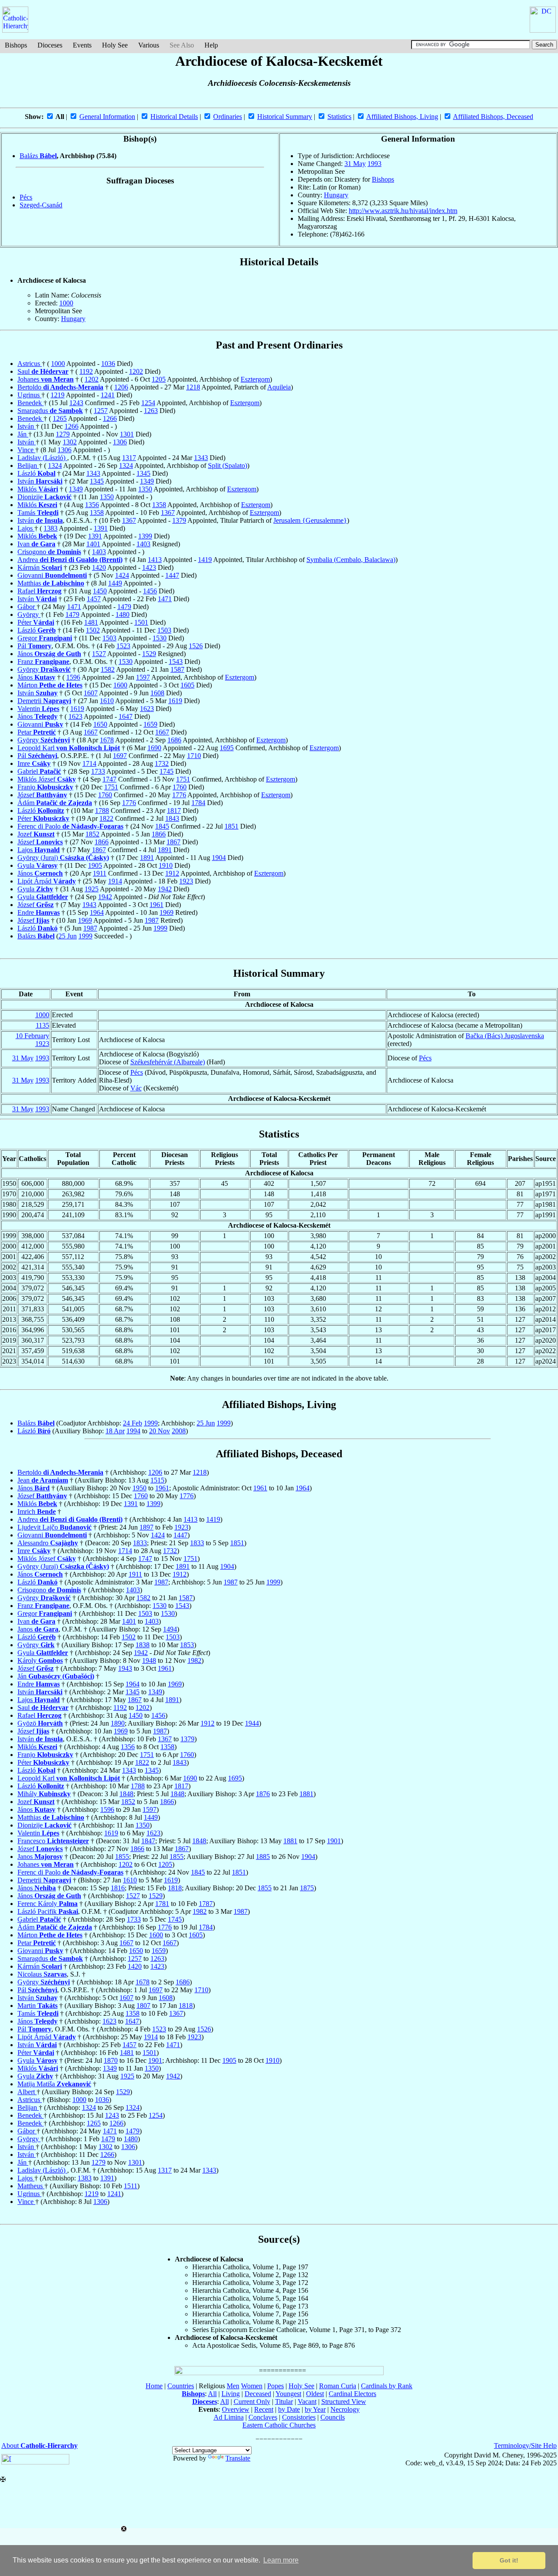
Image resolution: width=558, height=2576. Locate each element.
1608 (157, 693)
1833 (140, 1543)
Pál (34, 646)
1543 (176, 662)
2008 (179, 1431)
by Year (315, 2409)
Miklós (38, 489)
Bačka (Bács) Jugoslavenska (505, 1036)
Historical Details (174, 117)
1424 (122, 575)
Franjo (45, 787)
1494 (170, 1629)
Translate (238, 2458)
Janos (38, 1629)
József (42, 795)
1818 (175, 1888)
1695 (227, 748)
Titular (284, 2402)
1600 (120, 685)
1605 (187, 685)
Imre (34, 763)
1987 (152, 920)
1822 (106, 818)
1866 (159, 834)
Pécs (26, 197)
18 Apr (115, 1431)
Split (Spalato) (228, 465)
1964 (97, 912)
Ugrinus (29, 395)
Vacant (307, 2402)
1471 (165, 599)
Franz (43, 662)
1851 (231, 826)
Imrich (37, 1511)
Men (233, 2386)
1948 (149, 1660)
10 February (32, 1036)
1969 (167, 912)
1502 (93, 630)
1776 (179, 795)
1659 (150, 724)
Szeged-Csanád (41, 205)
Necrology (345, 2409)
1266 (110, 418)
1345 (143, 473)
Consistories (299, 2417)
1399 (145, 536)
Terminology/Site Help (525, 2446)
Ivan (36, 544)
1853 (187, 1645)
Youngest (288, 2394)
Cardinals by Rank (387, 2386)
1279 (63, 434)
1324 (55, 465)
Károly (40, 1660)
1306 (120, 442)
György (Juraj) (63, 858)
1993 (374, 164)
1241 (108, 395)
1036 (108, 364)
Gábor (27, 607)
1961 (157, 905)
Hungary (336, 195)
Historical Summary (285, 117)
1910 (166, 865)
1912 (172, 873)
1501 (141, 622)
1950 (139, 1488)
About (39, 2446)
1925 (92, 889)
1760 (180, 787)
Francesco (53, 1841)
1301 (127, 434)
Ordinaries (228, 117)
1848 (126, 1794)
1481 (91, 622)
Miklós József (47, 779)
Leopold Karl (69, 748)
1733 (98, 771)
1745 (167, 771)
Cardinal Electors (352, 2394)
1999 (160, 928)
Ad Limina (229, 2417)
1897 (146, 1527)
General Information (107, 117)
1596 (73, 677)
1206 (121, 387)
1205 (159, 379)
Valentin (38, 709)
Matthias (51, 583)
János (49, 654)
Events (82, 45)
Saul (43, 371)
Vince (26, 450)
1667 (91, 732)
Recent (264, 2409)
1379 (179, 520)
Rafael (39, 591)
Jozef (36, 834)
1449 (115, 583)
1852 (92, 834)
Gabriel (39, 771)
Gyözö (40, 1723)
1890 (118, 1723)
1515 (157, 1480)
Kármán (40, 567)
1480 (122, 614)
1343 (201, 458)
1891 (165, 850)
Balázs (38, 156)
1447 (172, 575)
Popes (276, 2386)
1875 (307, 1888)
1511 (131, 2186)
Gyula (37, 865)
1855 (122, 1857)
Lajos (26, 528)
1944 (252, 1723)
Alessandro (48, 1543)
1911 (100, 873)
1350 (145, 489)
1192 (86, 371)
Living (231, 2394)
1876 (263, 1794)
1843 (172, 818)
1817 (174, 811)
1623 (147, 709)
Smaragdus (50, 411)
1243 (76, 403)
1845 (162, 826)
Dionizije (44, 497)
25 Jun (68, 936)
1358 (159, 505)
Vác (136, 1088)
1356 (92, 505)
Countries (181, 2386)
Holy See (115, 45)
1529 (149, 654)
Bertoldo (60, 387)
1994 (133, 1431)
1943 (89, 905)
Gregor (45, 638)
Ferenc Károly (48, 1904)
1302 (70, 442)
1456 (150, 591)
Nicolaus (42, 1974)
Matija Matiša (54, 2084)
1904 (219, 858)
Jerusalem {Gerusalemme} (310, 520)
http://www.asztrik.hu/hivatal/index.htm (403, 211)
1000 (66, 303)
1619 (175, 701)
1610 (107, 701)
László (36, 473)
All (212, 2394)
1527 (99, 654)
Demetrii (44, 701)
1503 (164, 630)
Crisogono (49, 552)
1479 (124, 607)
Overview (236, 2409)
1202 (136, 371)
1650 (100, 724)
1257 (101, 411)
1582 (108, 669)
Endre (39, 912)
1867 (174, 842)
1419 (205, 560)
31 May (355, 164)
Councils (333, 2417)
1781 (162, 1904)
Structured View (344, 2402)
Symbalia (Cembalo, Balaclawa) (351, 560)
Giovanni (52, 575)
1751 (183, 779)
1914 (115, 881)
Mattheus (31, 2186)
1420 (99, 567)
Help (211, 45)
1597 (143, 677)
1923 (186, 881)
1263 (151, 411)
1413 (155, 560)
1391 (101, 528)
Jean (43, 1480)
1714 (89, 763)
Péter (36, 622)
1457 (94, 599)
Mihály (44, 1794)
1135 (43, 1025)
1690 (154, 748)
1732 (162, 763)
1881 (306, 1794)
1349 (147, 481)
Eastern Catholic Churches (279, 2425)
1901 (334, 1841)
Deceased (258, 2394)
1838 (143, 1645)
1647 (126, 716)
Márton (50, 685)
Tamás (38, 513)
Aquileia (279, 387)
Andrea (70, 560)
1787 (206, 1904)
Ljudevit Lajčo (54, 1527)
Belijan (28, 465)
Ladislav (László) (42, 458)
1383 (51, 528)
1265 (60, 418)
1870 (111, 2060)
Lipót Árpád (47, 881)
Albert (27, 2092)
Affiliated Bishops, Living (402, 117)
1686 (174, 740)
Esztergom (255, 379)
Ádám (55, 803)
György (29, 614)
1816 (118, 1888)
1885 (263, 1857)
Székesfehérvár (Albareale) (168, 1062)
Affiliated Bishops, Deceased (493, 117)
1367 (168, 513)
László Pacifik (48, 1911)
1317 (129, 458)
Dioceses (50, 45)
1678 (107, 740)
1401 (93, 544)
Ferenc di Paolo (70, 826)
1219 (58, 395)
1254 (148, 403)
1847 (148, 1841)
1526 (196, 646)
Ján (23, 434)
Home (154, 2386)
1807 (143, 2006)
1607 (91, 693)
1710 (194, 756)
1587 (177, 669)
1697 (120, 756)
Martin (37, 2006)
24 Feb (133, 1423)
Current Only (252, 2402)
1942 (165, 889)
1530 (160, 638)
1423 (149, 567)
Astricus (30, 364)
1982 (194, 1660)
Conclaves (263, 2417)
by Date (289, 2409)
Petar (37, 732)
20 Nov (160, 1431)
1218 (193, 387)
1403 (143, 544)
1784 (198, 803)
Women (252, 2386)
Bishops (16, 45)
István (27, 426)
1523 (123, 646)
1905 (95, 865)
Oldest (315, 2394)
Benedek (31, 403)
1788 (102, 811)
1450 (100, 591)
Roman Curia (338, 2386)
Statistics (339, 117)
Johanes (46, 379)
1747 (109, 779)
